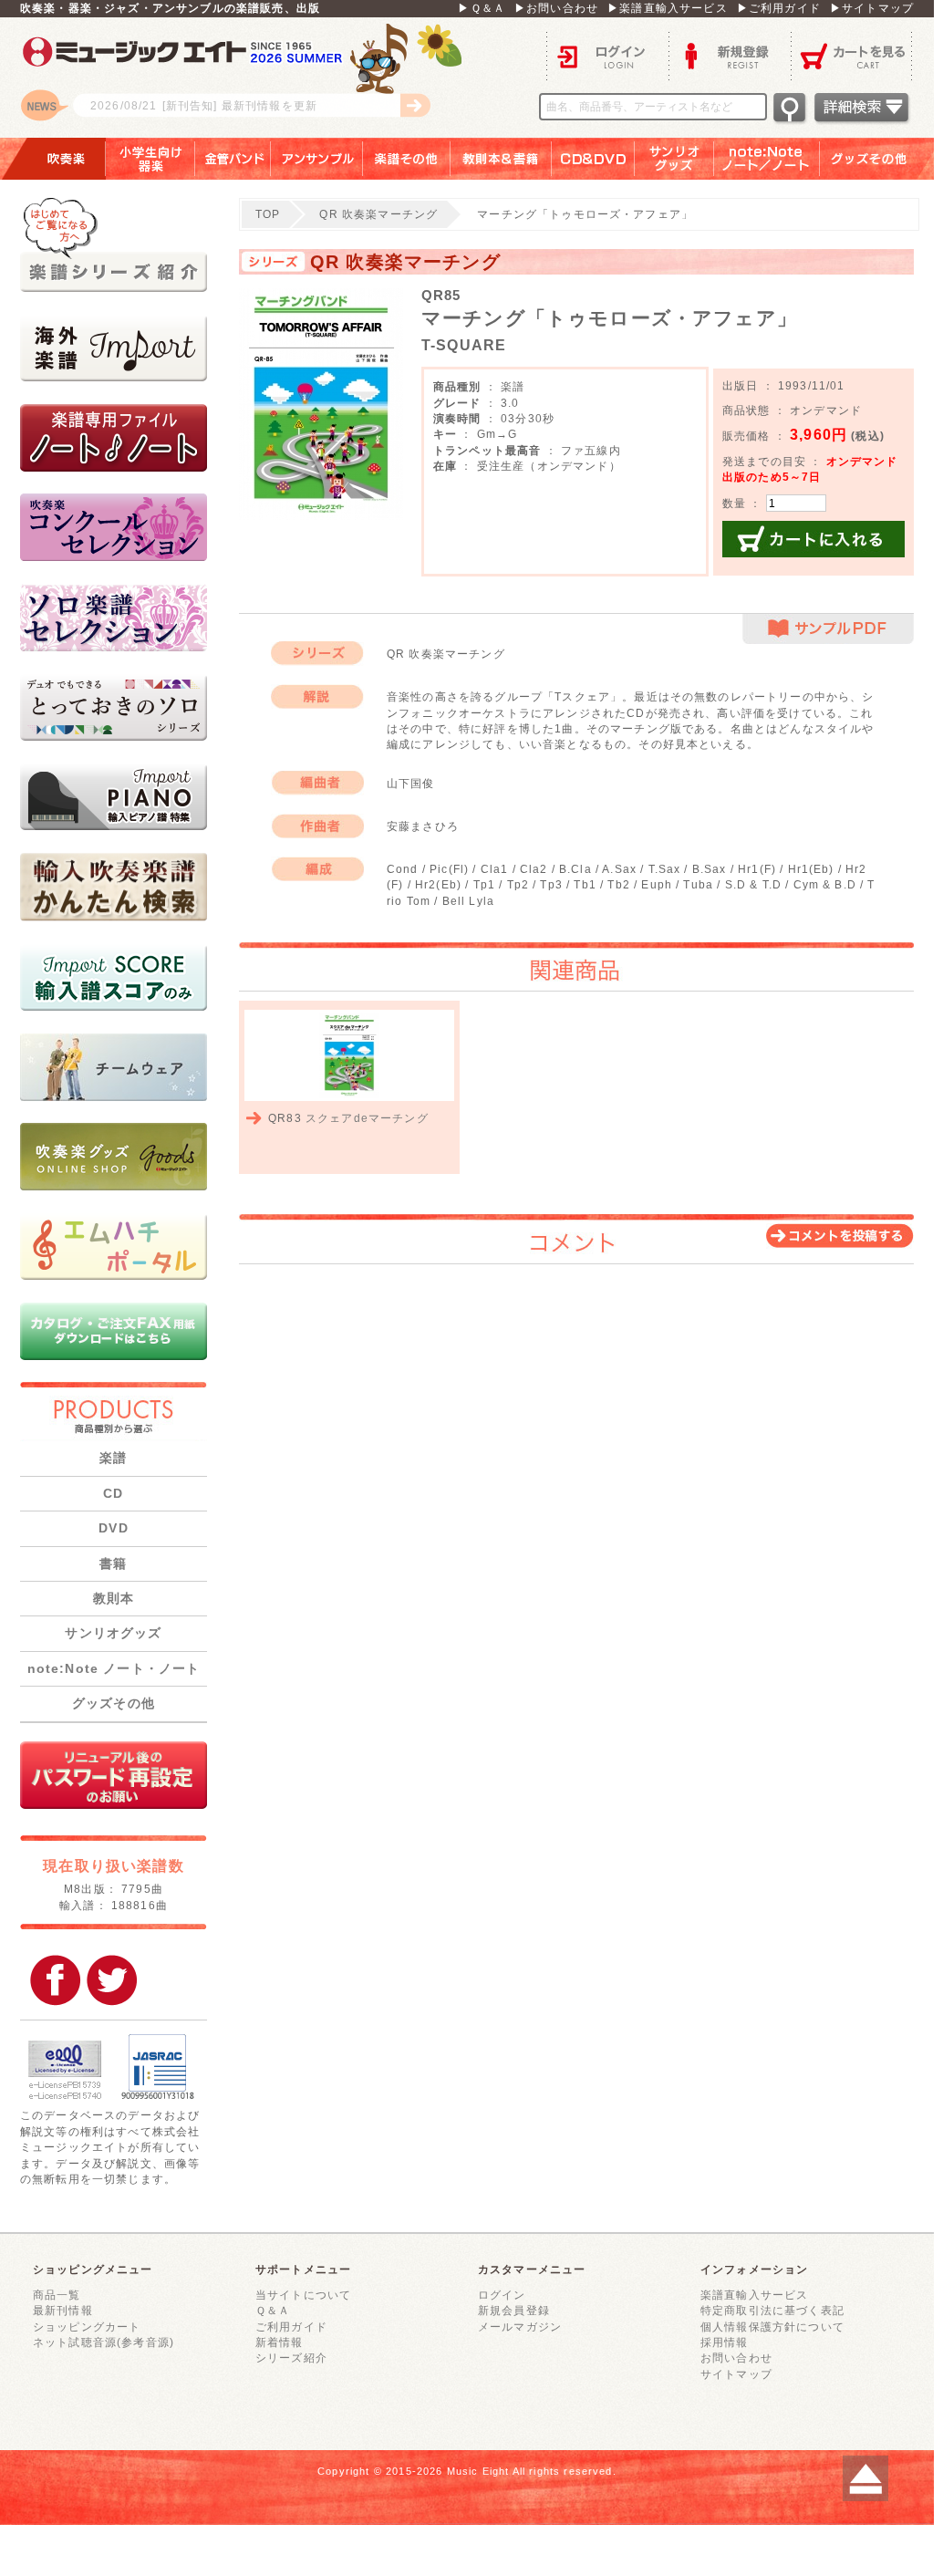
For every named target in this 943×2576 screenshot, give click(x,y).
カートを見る (852, 55)
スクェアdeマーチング (367, 1118)
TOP (268, 214)
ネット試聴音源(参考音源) (104, 2342)
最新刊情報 (63, 2310)
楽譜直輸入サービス (754, 2295)
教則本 (114, 1598)
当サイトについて (303, 2295)
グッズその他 (881, 159)
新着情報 (280, 2342)
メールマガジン (520, 2327)
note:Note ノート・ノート (114, 1668)
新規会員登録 (514, 2310)
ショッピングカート (87, 2327)
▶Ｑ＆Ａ (482, 8)
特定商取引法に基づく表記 (772, 2310)
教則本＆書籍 (501, 159)
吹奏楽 (53, 159)
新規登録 (730, 55)
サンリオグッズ (674, 159)
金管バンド (233, 159)
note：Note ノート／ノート (767, 159)
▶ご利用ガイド (779, 8)
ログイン (607, 55)
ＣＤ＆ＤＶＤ (593, 159)
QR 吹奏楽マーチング (378, 214)
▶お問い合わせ (556, 8)
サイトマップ (736, 2374)
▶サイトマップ (872, 8)
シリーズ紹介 (291, 2358)
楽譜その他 (407, 159)
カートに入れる (813, 539)
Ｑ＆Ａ (273, 2310)
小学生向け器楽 (150, 159)
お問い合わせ (736, 2358)
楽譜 (113, 1458)
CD (113, 1493)
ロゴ (248, 78)
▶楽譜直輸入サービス (668, 8)
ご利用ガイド (291, 2327)
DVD (113, 1528)
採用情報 (725, 2342)
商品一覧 (57, 2295)
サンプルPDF (828, 629)
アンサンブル (317, 159)
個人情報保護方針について (772, 2327)
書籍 (113, 1563)
